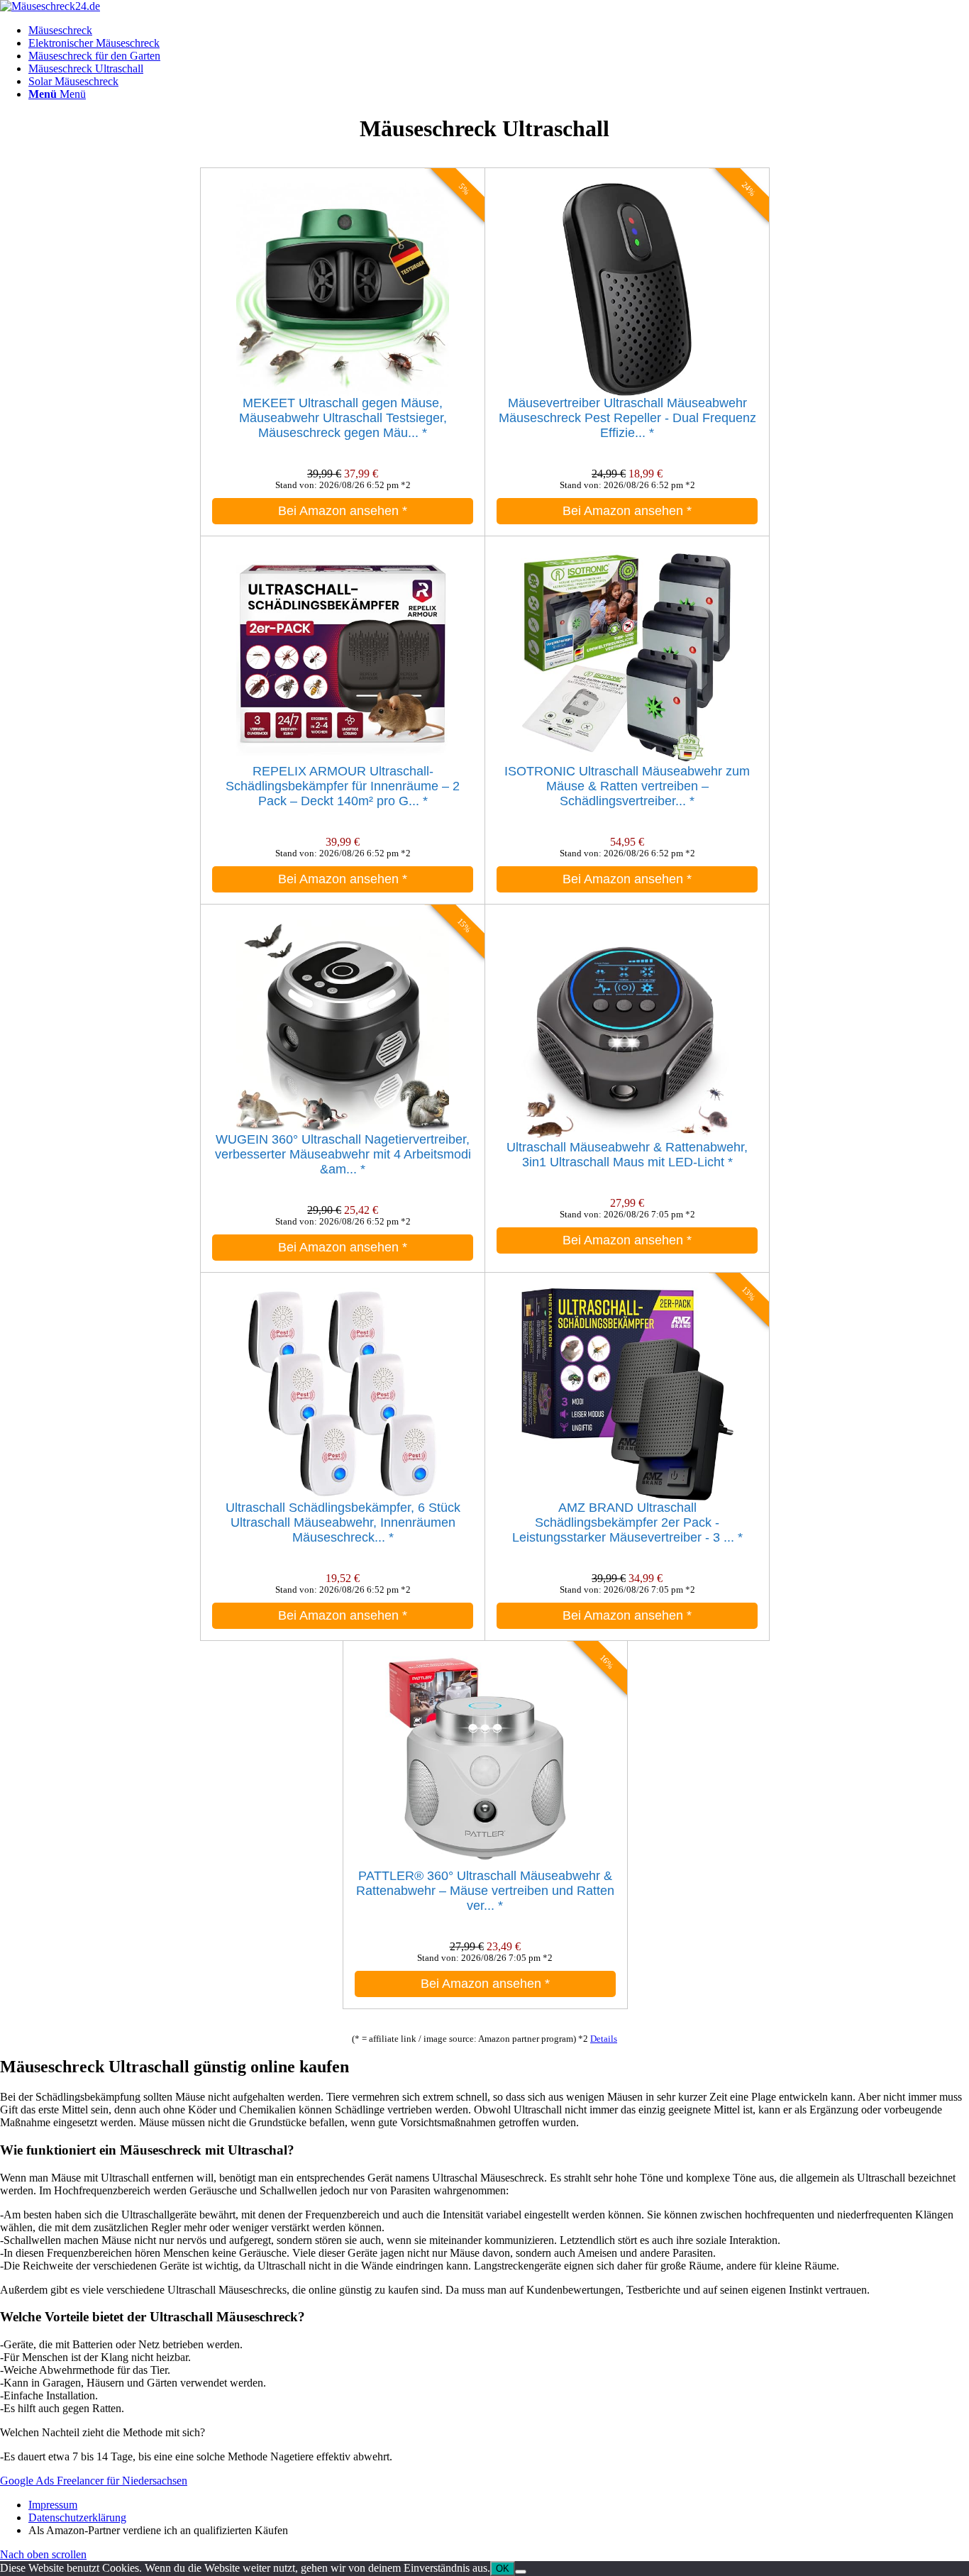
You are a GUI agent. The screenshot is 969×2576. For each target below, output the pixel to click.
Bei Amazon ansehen (343, 511)
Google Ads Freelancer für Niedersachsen (94, 2481)
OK (503, 2569)
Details (604, 2039)
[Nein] (521, 2572)
